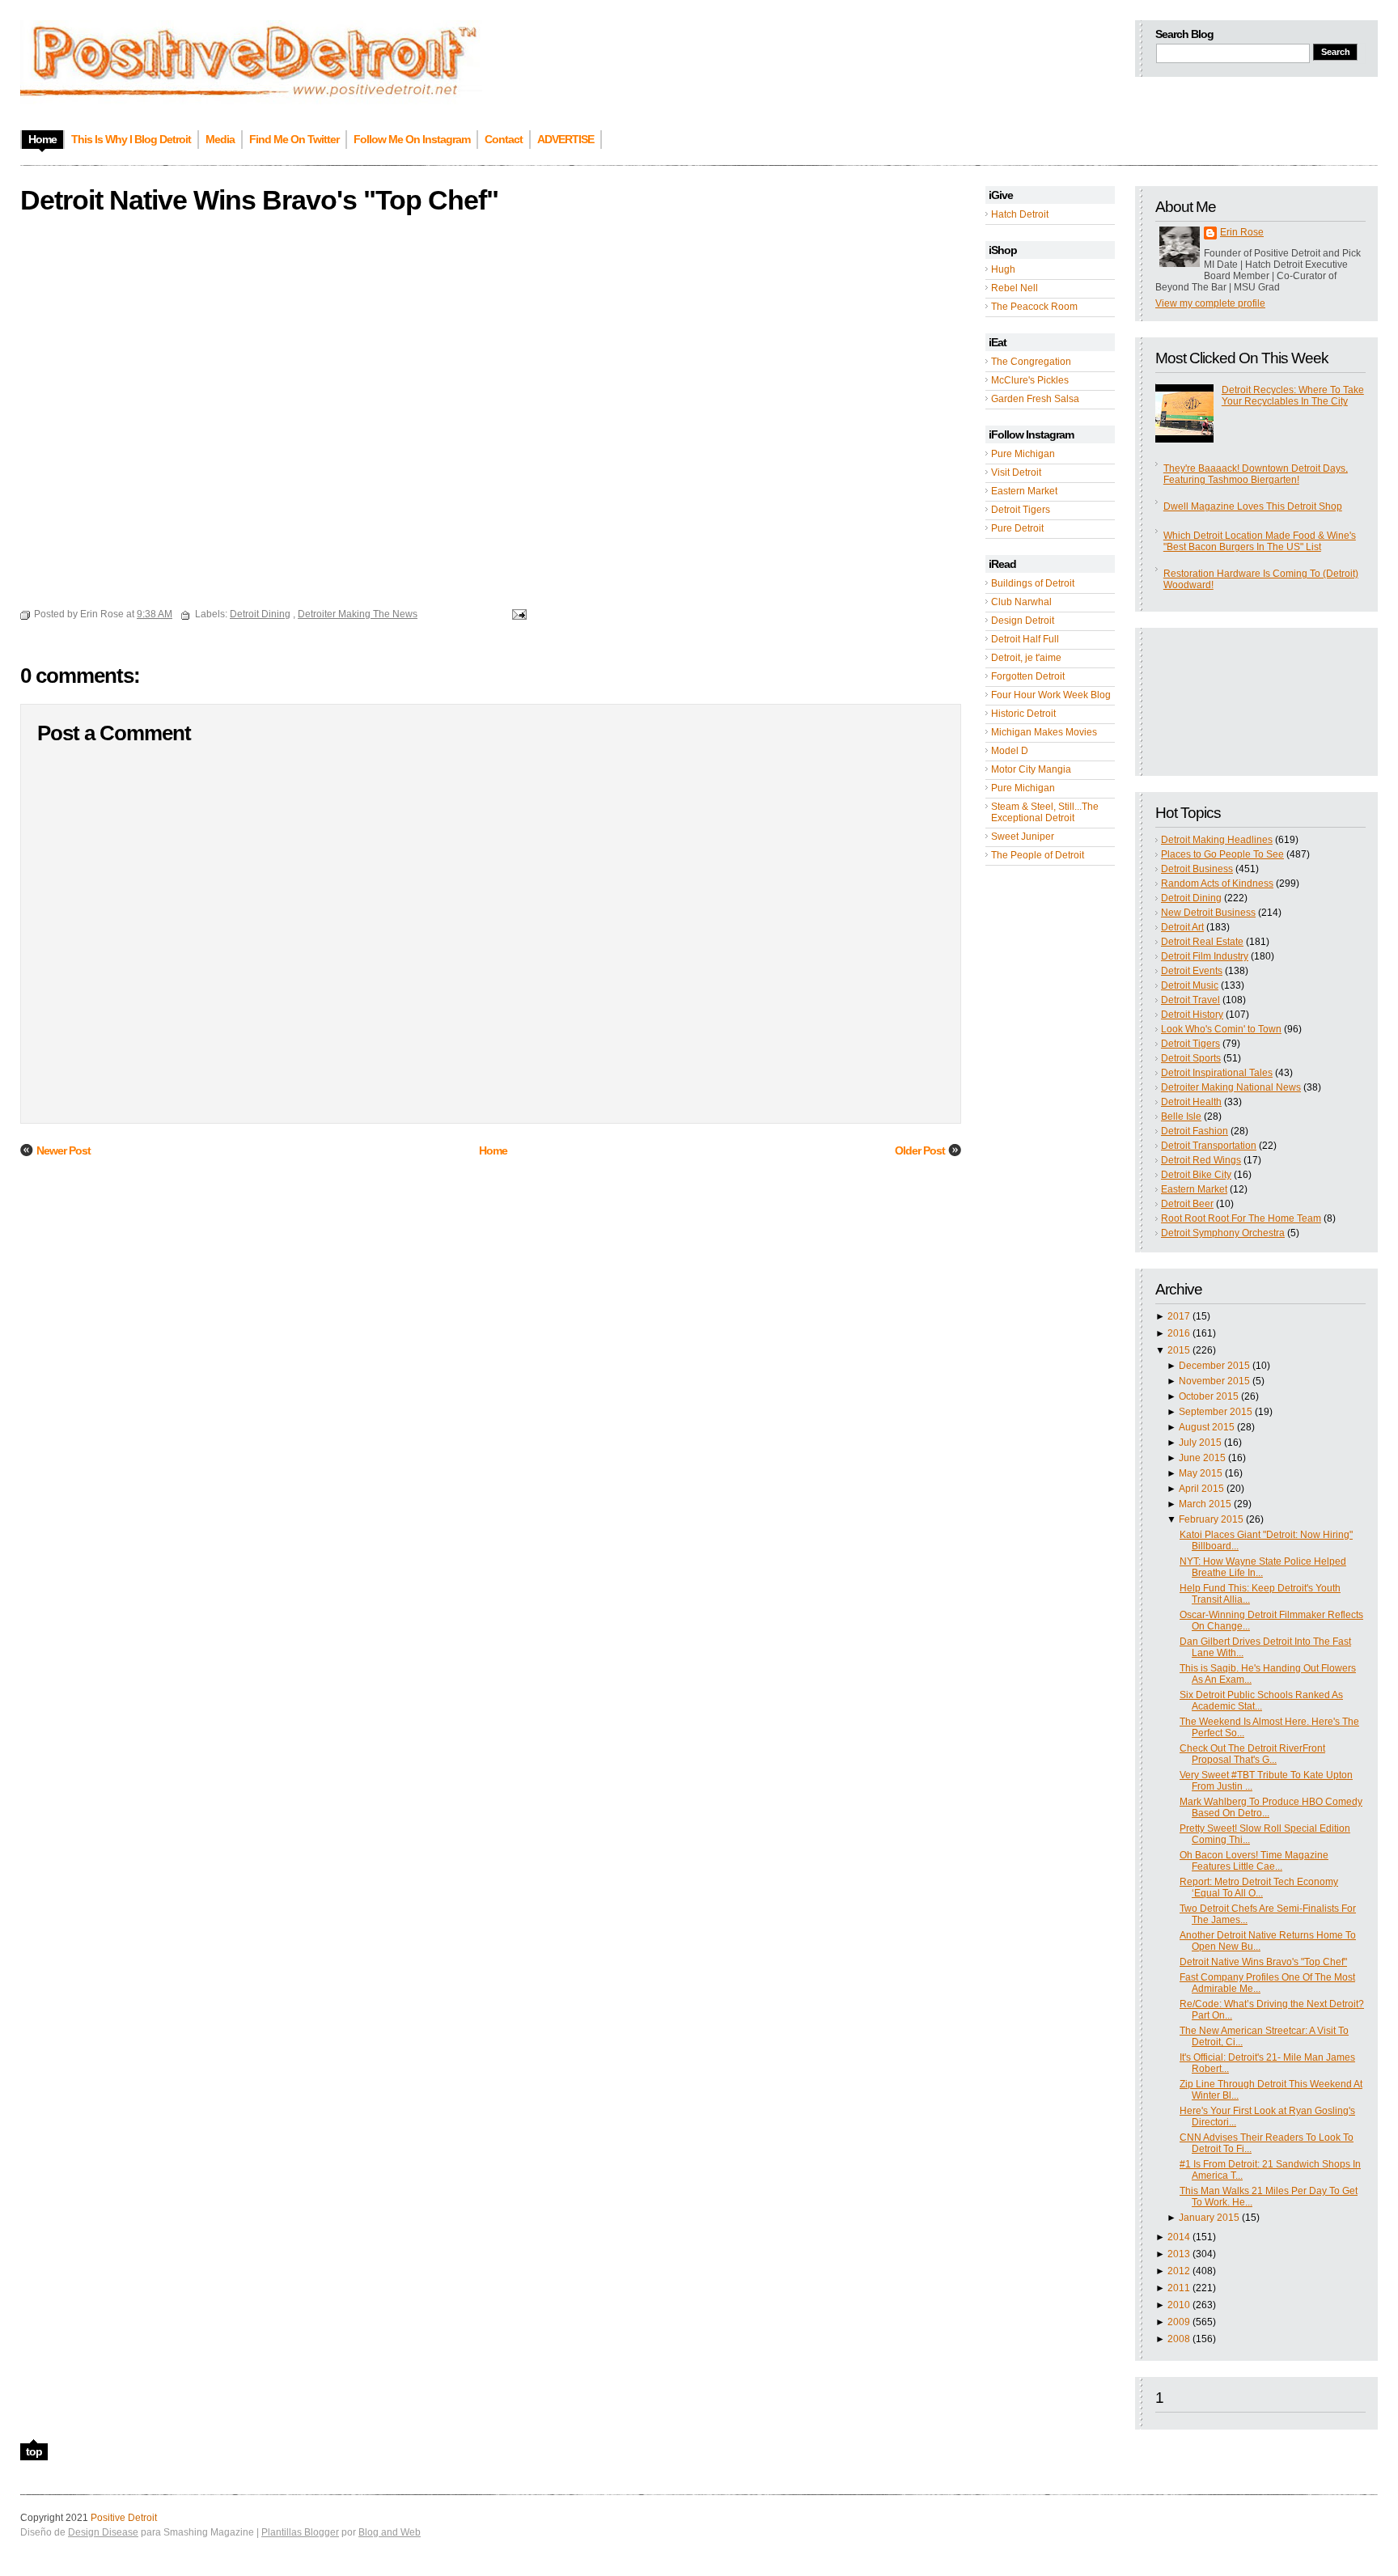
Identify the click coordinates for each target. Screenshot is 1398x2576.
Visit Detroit (1016, 472)
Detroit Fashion (1195, 1131)
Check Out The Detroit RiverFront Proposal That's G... (1252, 1754)
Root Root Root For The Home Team (1241, 1218)
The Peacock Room (1034, 307)
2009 (1179, 2322)
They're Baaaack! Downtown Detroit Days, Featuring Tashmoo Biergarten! (1256, 474)
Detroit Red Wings (1201, 1160)
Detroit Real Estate (1202, 942)
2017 (1179, 1316)
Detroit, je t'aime (1026, 658)
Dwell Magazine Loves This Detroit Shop (1253, 506)
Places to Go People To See (1222, 854)
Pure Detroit (1017, 528)
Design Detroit (1023, 621)
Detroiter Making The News (358, 614)
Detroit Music (1190, 985)
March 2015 (1205, 1504)
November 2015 (1214, 1381)
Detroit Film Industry (1205, 956)
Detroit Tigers (1021, 510)
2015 (1179, 1350)
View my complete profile (1210, 303)
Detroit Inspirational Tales (1217, 1073)
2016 (1179, 1333)
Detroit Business (1197, 869)
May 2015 (1201, 1473)
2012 (1179, 2271)
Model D (1010, 751)
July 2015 (1200, 1443)
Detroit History (1192, 1015)
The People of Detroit (1038, 855)
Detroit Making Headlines (1217, 840)
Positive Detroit (124, 2518)
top (34, 2451)
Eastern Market (1024, 491)
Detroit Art (1182, 927)
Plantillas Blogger (300, 2532)
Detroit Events (1192, 971)
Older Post (920, 1150)
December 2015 (1214, 1366)
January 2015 (1209, 2218)
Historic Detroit (1023, 714)
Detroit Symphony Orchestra (1223, 1233)
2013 (1179, 2254)
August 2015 (1207, 1427)
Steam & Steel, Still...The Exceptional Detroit (1045, 812)
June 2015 (1202, 1458)
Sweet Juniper (1023, 837)
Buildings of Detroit (1033, 583)
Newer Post (64, 1150)
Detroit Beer (1187, 1204)
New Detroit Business (1208, 913)
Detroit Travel (1190, 1000)
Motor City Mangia (1031, 769)
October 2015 (1209, 1396)
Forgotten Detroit (1028, 676)
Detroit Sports (1191, 1058)
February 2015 (1211, 1519)
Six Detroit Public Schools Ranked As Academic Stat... (1261, 1701)
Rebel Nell (1015, 288)
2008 (1179, 2339)
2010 (1179, 2305)
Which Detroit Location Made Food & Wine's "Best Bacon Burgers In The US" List (1260, 541)
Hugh (1003, 269)
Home (493, 1150)
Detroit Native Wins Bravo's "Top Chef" (1263, 1962)
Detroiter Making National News (1231, 1087)
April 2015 (1201, 1489)
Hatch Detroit (1020, 214)
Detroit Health (1191, 1102)
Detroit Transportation (1209, 1146)
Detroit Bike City (1196, 1175)
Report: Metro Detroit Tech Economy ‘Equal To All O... (1259, 1888)
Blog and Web (390, 2532)
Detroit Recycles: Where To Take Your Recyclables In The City (1293, 396)
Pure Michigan (1023, 454)
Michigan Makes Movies (1044, 732)
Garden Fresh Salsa (1035, 399)
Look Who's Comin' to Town (1221, 1029)
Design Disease (103, 2532)
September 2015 (1216, 1412)
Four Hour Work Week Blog (1051, 695)
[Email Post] (517, 614)
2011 (1179, 2288)
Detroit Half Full (1025, 639)
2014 (1179, 2237)
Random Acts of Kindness (1217, 883)
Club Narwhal (1021, 602)
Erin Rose (1242, 232)
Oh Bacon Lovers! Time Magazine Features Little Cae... (1254, 1861)
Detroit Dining (1191, 898)
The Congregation (1031, 362)
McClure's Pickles (1030, 380)
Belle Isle (1181, 1116)
